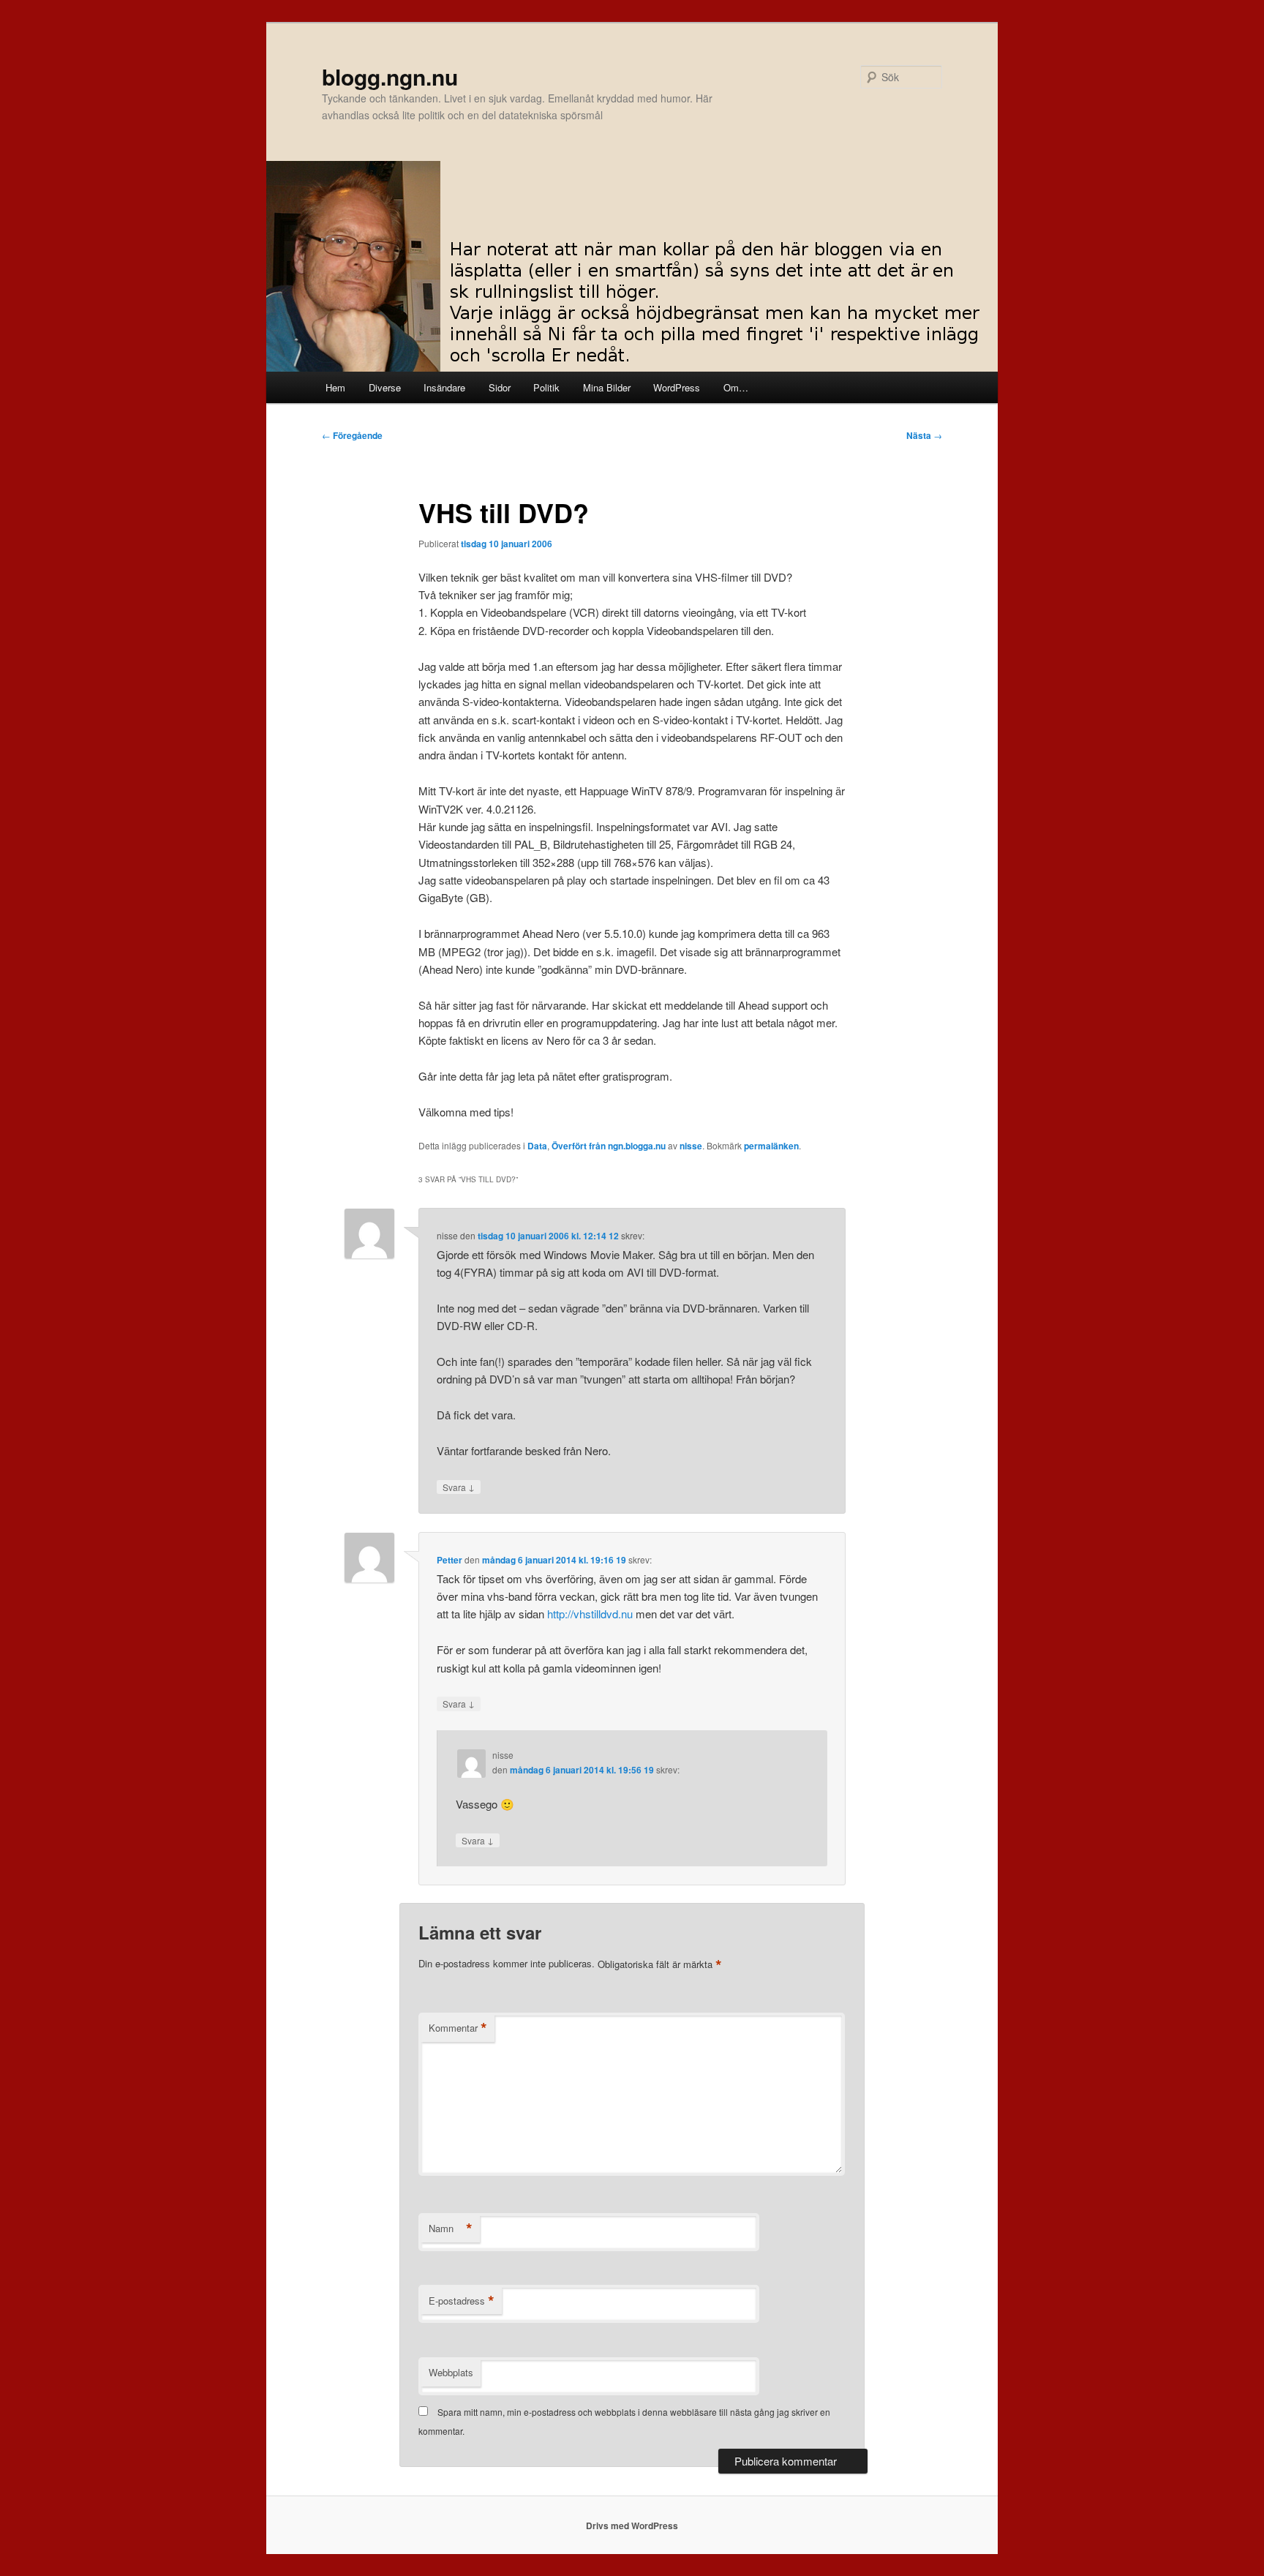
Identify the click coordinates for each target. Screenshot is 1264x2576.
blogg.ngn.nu (390, 76)
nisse (691, 1146)
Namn (451, 2228)
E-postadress (462, 2301)
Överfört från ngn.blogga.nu (609, 1146)
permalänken (771, 1146)
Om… (736, 387)
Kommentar (458, 2028)
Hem (335, 387)
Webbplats (451, 2372)
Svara (459, 1487)
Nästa (924, 435)
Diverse (385, 387)
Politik (546, 387)
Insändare (444, 387)
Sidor (500, 387)
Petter (449, 1560)
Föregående (352, 435)
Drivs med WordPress (632, 2526)
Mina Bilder (607, 387)
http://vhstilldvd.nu (590, 1614)
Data (537, 1146)
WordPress (677, 387)
